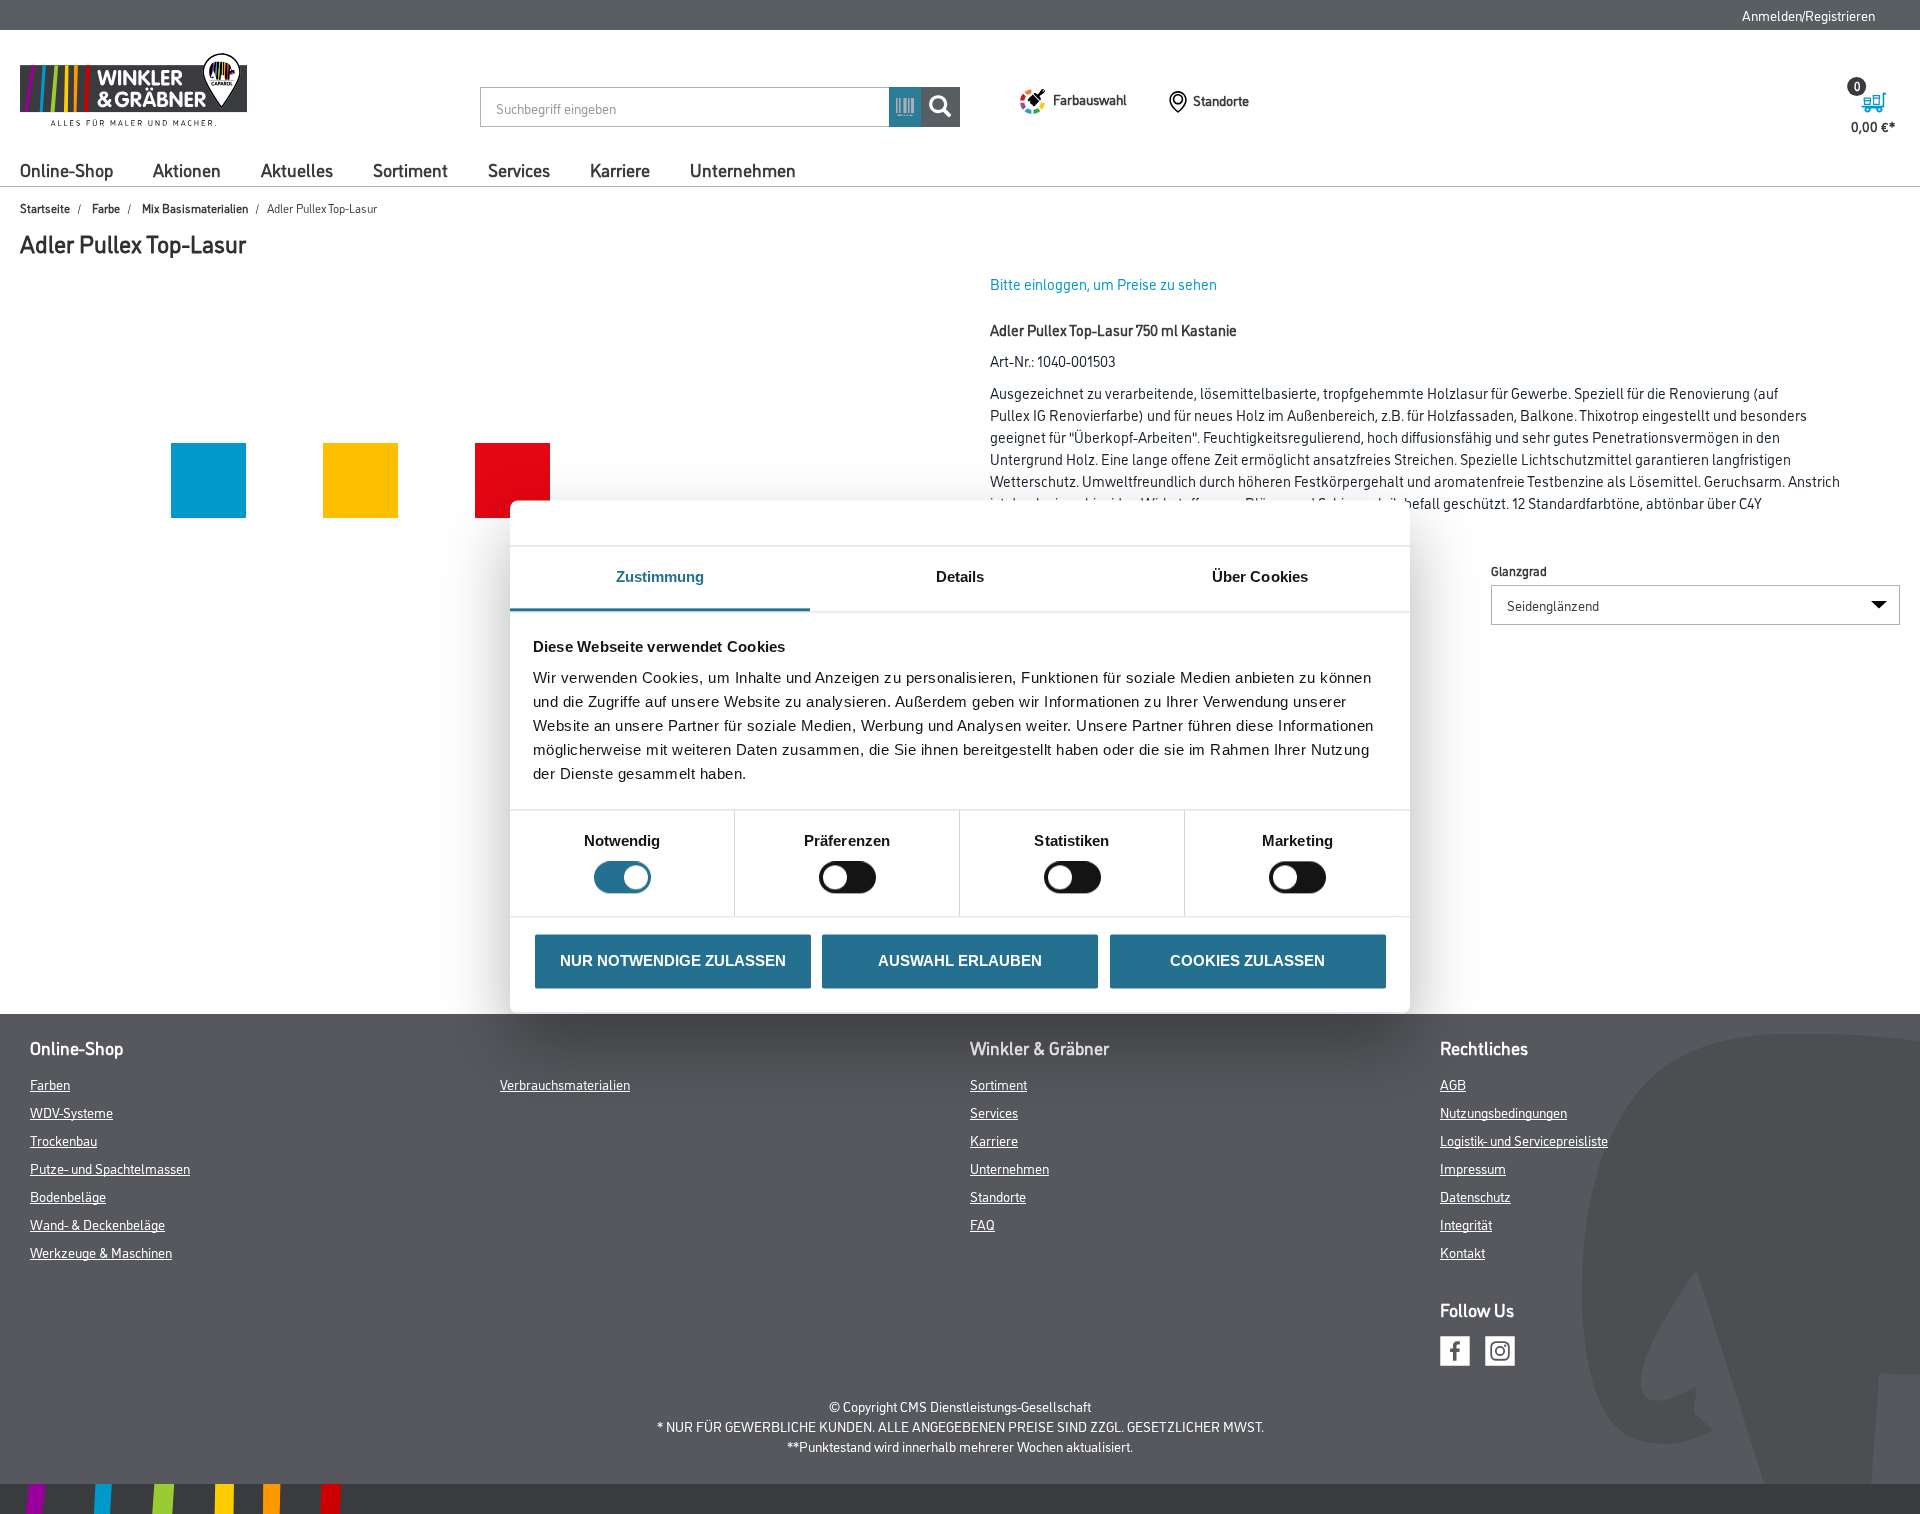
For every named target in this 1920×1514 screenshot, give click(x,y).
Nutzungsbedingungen (1503, 1111)
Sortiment (410, 169)
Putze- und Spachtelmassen (110, 1167)
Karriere (620, 169)
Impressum (1473, 1167)
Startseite (45, 207)
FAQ (982, 1223)
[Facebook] (1455, 1347)
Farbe (106, 207)
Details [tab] (960, 576)
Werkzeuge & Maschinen (101, 1251)
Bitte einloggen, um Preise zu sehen (1103, 283)
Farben (50, 1083)
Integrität (1466, 1223)
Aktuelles (297, 169)
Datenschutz (1475, 1195)
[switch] (852, 878)
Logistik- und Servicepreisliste (1524, 1139)
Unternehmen (743, 169)
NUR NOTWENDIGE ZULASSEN (673, 960)
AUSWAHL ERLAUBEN (960, 960)
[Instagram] (1500, 1347)
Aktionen (187, 169)
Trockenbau (63, 1139)
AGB (1453, 1083)
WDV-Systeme (71, 1111)
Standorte (998, 1195)
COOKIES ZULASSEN (1247, 960)
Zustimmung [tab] (660, 576)
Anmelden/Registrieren (1808, 14)
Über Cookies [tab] (1260, 576)
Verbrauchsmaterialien (565, 1083)
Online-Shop (66, 169)
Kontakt (1462, 1251)
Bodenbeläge (68, 1195)
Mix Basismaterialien (195, 207)
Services (519, 169)
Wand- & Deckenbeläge (97, 1223)
